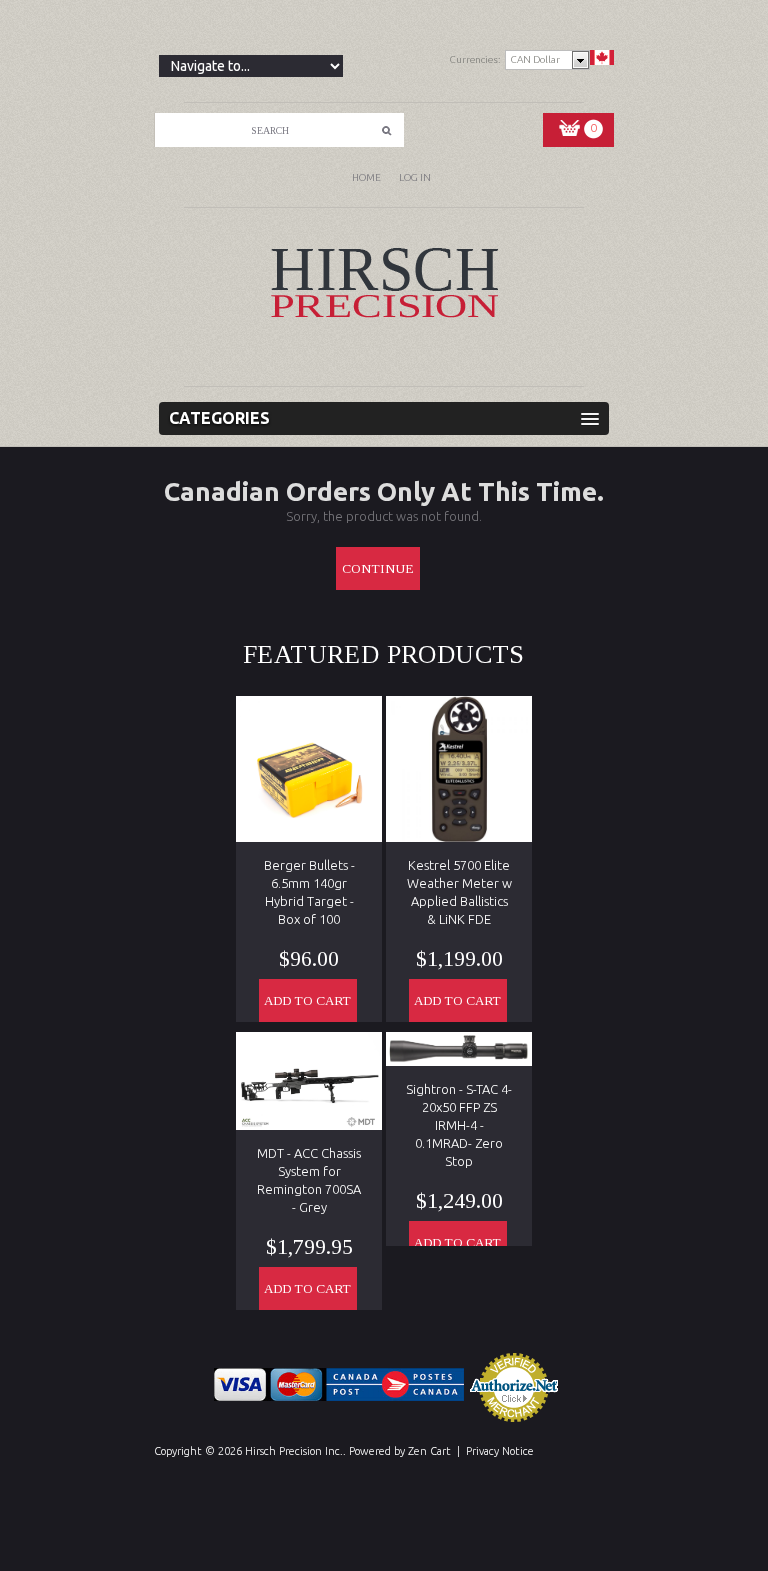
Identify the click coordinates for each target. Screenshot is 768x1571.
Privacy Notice (500, 1451)
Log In (415, 177)
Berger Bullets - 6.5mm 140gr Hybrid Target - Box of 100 (309, 892)
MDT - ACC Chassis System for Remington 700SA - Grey (309, 1180)
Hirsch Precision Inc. (294, 1451)
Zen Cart (429, 1451)
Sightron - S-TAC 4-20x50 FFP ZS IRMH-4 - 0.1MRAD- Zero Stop (459, 1125)
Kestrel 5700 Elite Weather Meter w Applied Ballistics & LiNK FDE (459, 892)
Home (366, 177)
